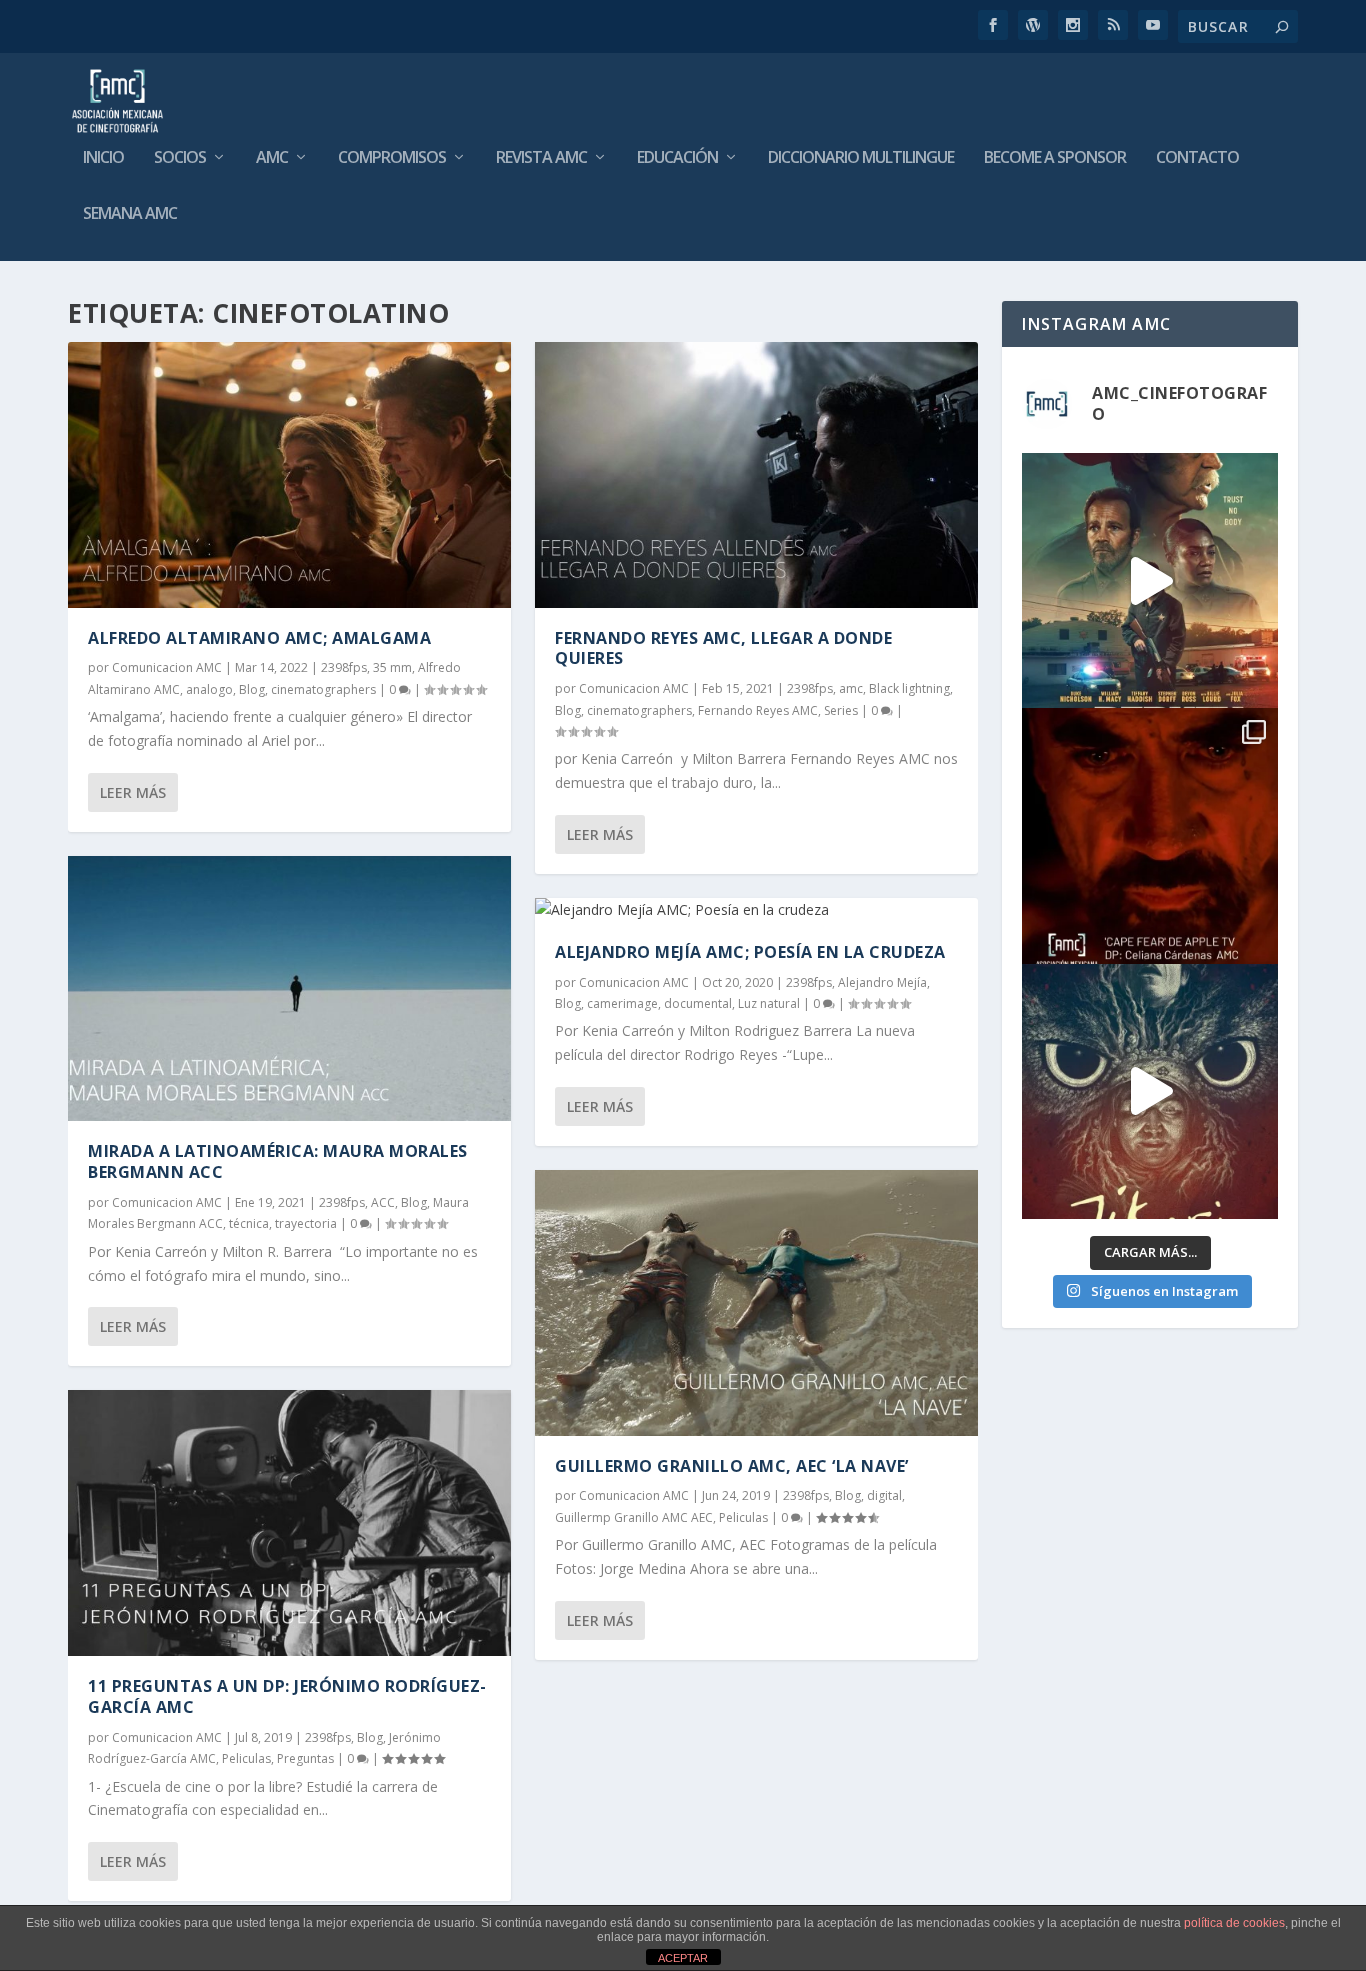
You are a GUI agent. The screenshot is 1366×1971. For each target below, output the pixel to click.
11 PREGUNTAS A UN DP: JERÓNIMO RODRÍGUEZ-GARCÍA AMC (287, 1696)
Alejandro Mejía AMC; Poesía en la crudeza (750, 952)
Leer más (133, 792)
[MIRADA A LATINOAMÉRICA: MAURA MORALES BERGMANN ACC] (289, 989)
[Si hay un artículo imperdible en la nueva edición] (1149, 835)
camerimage (622, 1003)
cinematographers (323, 689)
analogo (209, 689)
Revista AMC (541, 158)
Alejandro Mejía (882, 982)
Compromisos (392, 158)
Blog (252, 689)
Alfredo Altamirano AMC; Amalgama (259, 638)
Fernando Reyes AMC (758, 710)
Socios (180, 158)
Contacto (1197, 158)
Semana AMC (130, 214)
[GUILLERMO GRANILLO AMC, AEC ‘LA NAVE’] (756, 1303)
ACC (383, 1202)
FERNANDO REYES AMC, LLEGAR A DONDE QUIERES (723, 648)
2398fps (344, 667)
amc (851, 688)
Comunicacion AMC (167, 667)
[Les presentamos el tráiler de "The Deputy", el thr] (1149, 580)
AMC (272, 158)
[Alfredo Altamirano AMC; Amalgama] (289, 475)
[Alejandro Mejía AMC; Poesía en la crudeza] (756, 910)
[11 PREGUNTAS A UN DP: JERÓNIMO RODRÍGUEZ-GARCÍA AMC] (289, 1523)
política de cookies (1234, 1923)
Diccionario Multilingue (861, 158)
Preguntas (305, 1758)
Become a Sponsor (1055, 158)
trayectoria (306, 1223)
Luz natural (769, 1003)
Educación (677, 158)
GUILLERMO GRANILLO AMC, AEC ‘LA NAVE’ (732, 1466)
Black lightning (909, 688)
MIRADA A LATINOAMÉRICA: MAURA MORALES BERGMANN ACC (278, 1161)
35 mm (392, 667)
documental (698, 1003)
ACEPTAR (683, 1958)
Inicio (103, 158)
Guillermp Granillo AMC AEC (634, 1517)
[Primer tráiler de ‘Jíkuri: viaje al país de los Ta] (1149, 1091)
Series (841, 710)
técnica (249, 1223)
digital (884, 1495)
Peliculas (246, 1758)
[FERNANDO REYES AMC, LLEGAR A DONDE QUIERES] (756, 475)
